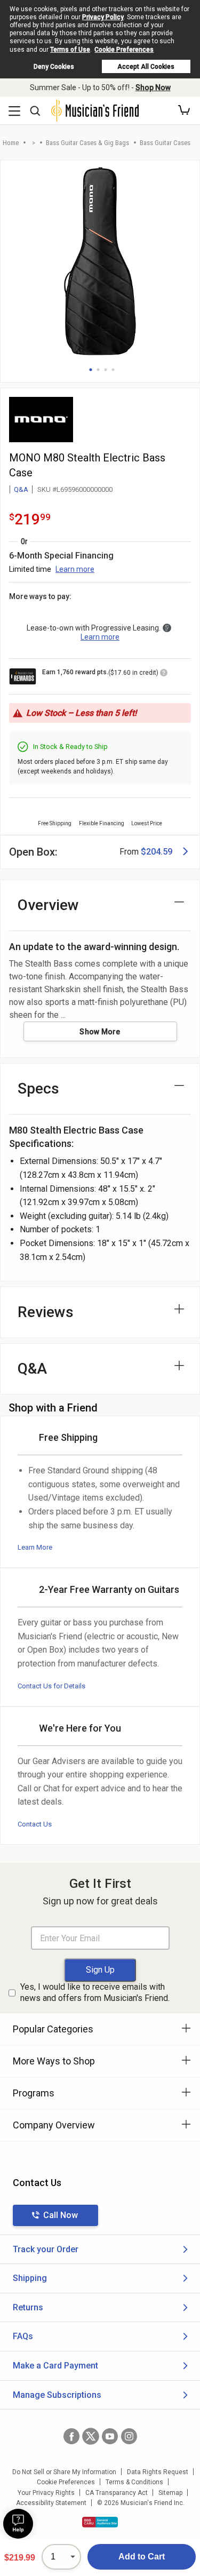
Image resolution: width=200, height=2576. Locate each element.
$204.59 (157, 852)
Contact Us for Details (51, 1686)
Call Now (61, 2215)
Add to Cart (142, 2557)
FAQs (23, 2336)
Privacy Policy (103, 17)
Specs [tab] (38, 1088)
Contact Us (35, 1824)
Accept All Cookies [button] (146, 67)
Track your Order (46, 2249)
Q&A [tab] (32, 1369)
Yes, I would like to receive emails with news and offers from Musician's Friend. (95, 1992)
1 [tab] (91, 370)
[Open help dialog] (18, 2524)
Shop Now (153, 87)
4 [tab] (113, 370)
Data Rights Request (158, 2472)
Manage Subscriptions (57, 2395)
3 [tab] (106, 370)
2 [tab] (98, 370)
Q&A (21, 489)
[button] (184, 110)
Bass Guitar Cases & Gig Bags (87, 143)
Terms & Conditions (134, 2482)
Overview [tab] (48, 905)
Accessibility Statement (51, 2503)
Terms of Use (70, 50)
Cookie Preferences (124, 50)
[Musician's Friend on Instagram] (129, 2436)
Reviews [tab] (46, 1312)
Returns (28, 2307)
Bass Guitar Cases (165, 143)
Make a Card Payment (55, 2366)
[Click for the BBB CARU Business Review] (100, 2522)
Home (11, 143)
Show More (100, 1032)
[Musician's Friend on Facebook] (71, 2436)
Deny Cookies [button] (54, 67)
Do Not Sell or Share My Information (64, 2472)
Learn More (35, 1547)
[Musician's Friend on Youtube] (110, 2436)
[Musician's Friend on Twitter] (91, 2436)
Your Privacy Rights (46, 2493)
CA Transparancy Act (117, 2493)
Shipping (30, 2278)
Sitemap (170, 2493)
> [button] (34, 143)
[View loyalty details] (164, 674)
